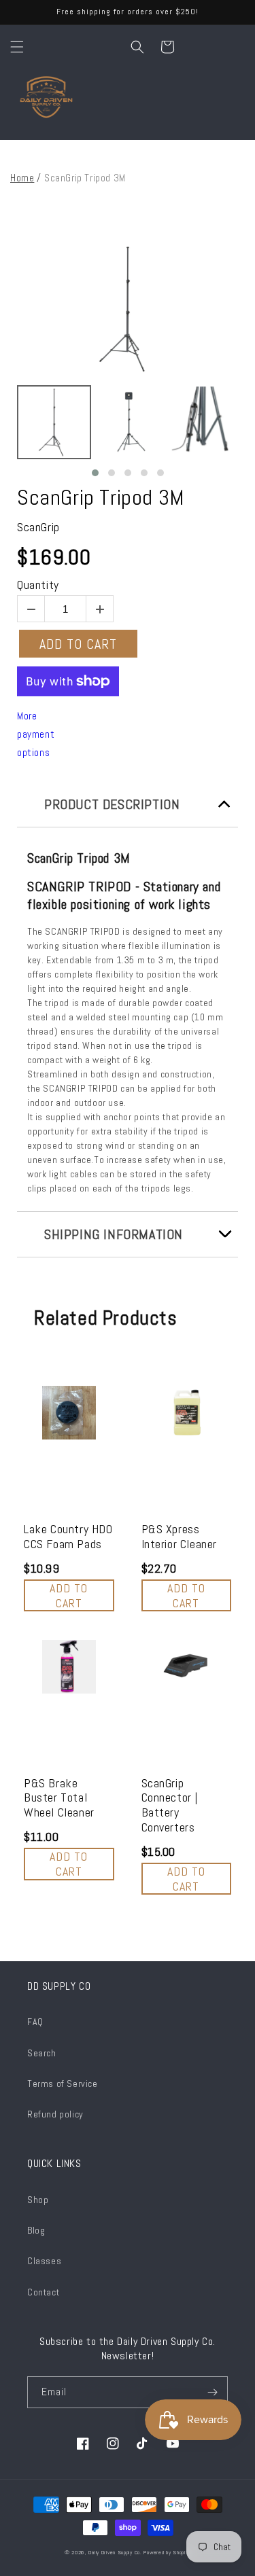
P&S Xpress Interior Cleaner (180, 1536)
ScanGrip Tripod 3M (101, 497)
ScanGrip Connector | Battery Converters (170, 1805)
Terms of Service (63, 2083)
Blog (36, 2230)
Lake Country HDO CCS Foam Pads (68, 1536)
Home (22, 178)
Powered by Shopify (167, 2552)
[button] (17, 47)
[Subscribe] (212, 2392)
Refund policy (55, 2114)
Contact (43, 2292)
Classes (44, 2261)
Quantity (38, 585)
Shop (38, 2200)
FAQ (35, 2022)
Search (42, 2053)
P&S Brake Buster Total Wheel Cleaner (59, 1798)
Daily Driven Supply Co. (115, 2552)
